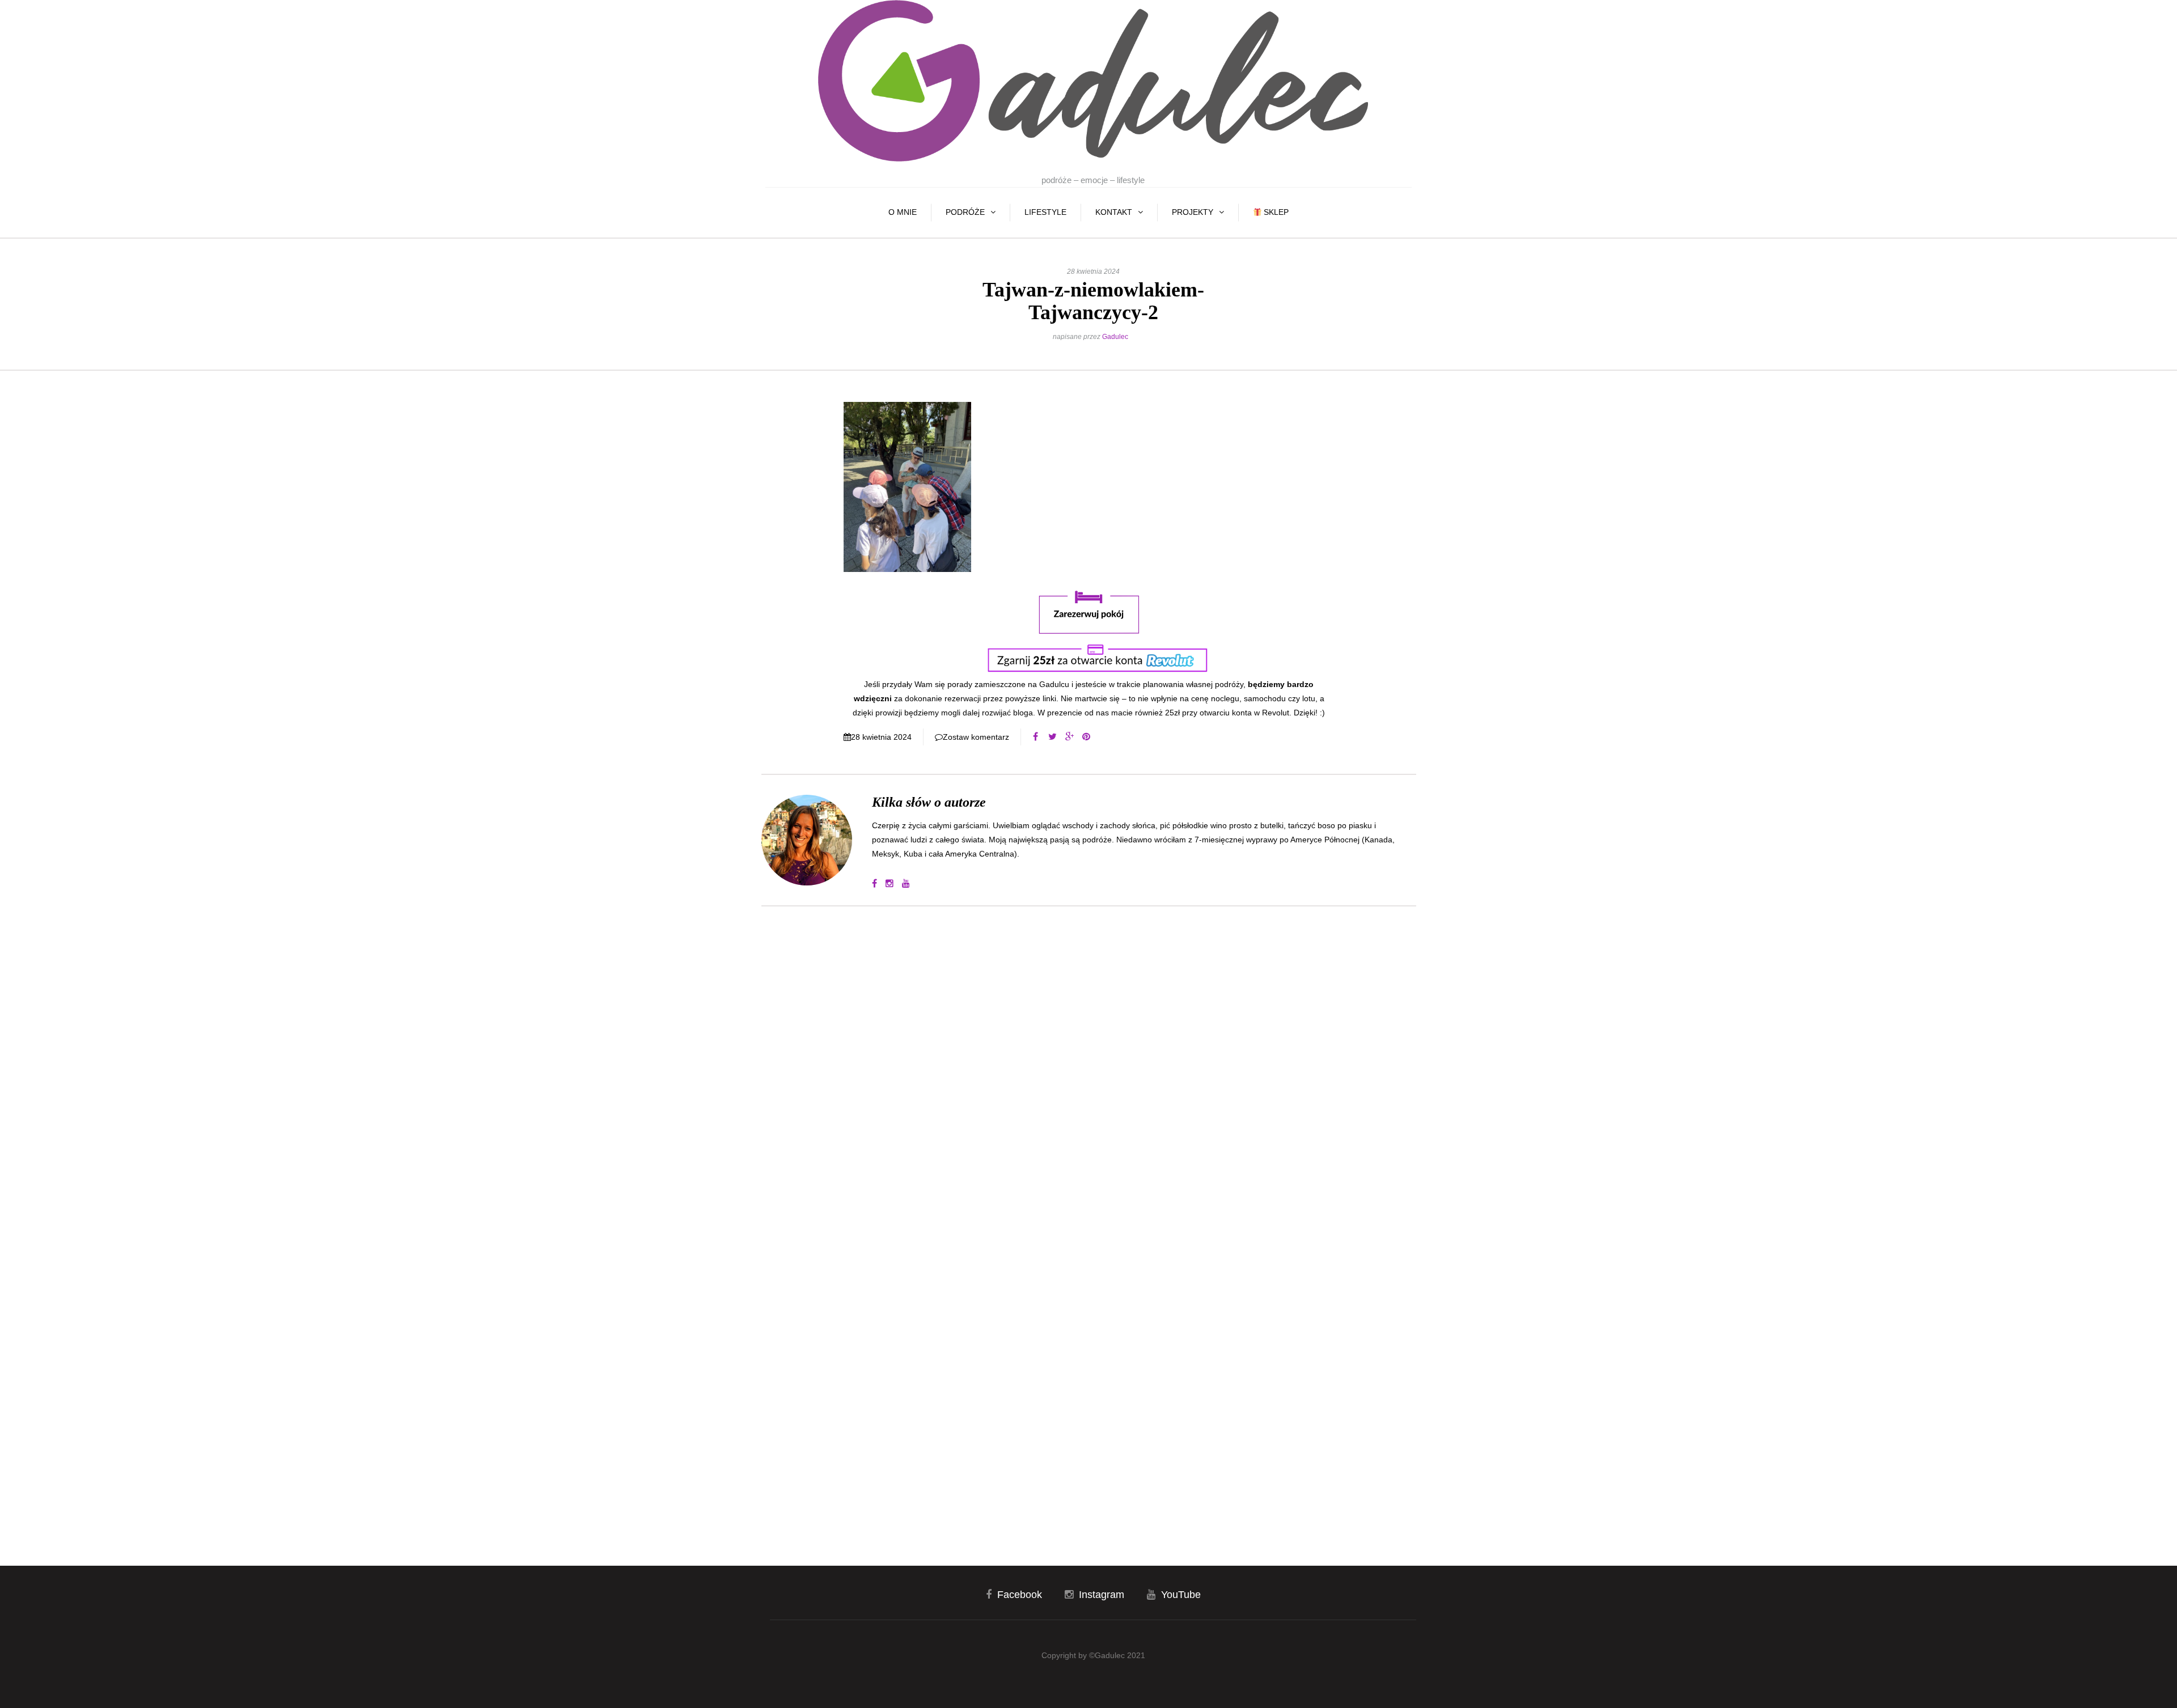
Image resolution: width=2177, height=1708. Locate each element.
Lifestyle (1045, 212)
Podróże (965, 212)
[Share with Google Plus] (1069, 737)
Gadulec (1115, 337)
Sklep (1275, 212)
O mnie (903, 212)
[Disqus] (1089, 1068)
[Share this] (1035, 737)
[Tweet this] (1052, 737)
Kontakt (1114, 212)
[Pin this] (1086, 737)
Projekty (1193, 212)
